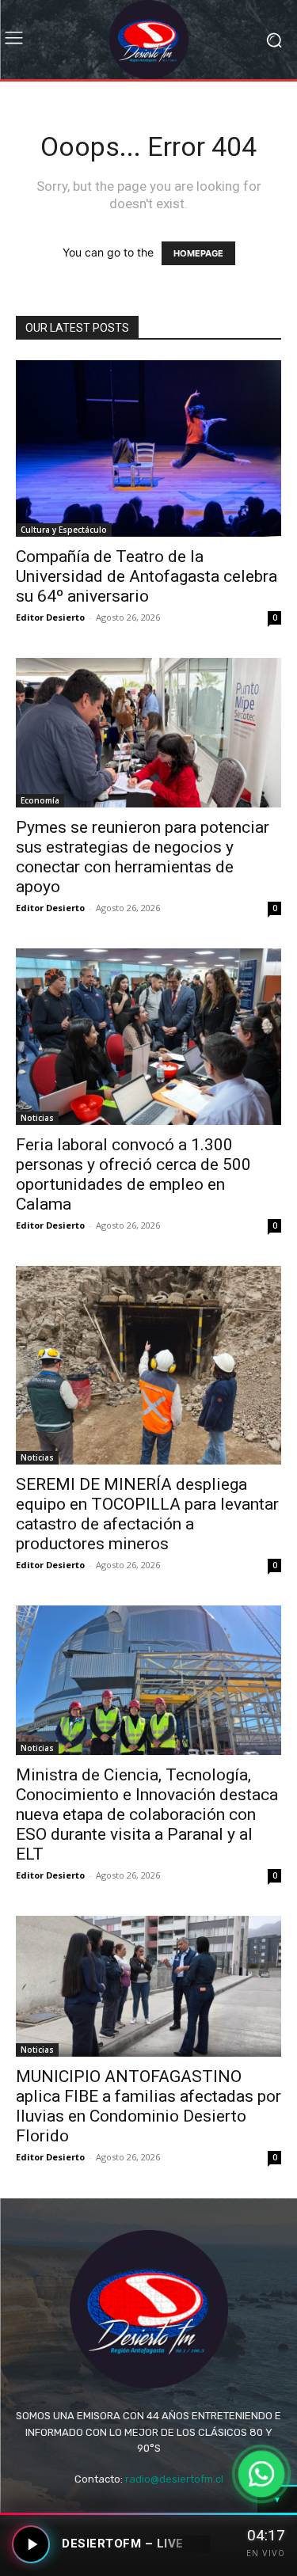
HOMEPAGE (198, 253)
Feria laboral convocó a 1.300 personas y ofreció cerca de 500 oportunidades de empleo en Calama (133, 1174)
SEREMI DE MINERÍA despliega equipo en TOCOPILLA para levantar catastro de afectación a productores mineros (147, 1514)
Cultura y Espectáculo (64, 530)
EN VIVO (266, 2553)
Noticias (37, 1118)
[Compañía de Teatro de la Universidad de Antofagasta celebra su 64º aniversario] (148, 448)
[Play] (31, 2544)
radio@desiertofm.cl (174, 2479)
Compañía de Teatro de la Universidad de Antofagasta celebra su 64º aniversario (147, 576)
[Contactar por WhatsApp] (261, 2473)
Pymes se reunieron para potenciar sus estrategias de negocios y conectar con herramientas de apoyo (143, 857)
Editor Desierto (50, 617)
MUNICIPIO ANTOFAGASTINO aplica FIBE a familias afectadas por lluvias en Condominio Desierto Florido (148, 2106)
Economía (40, 800)
